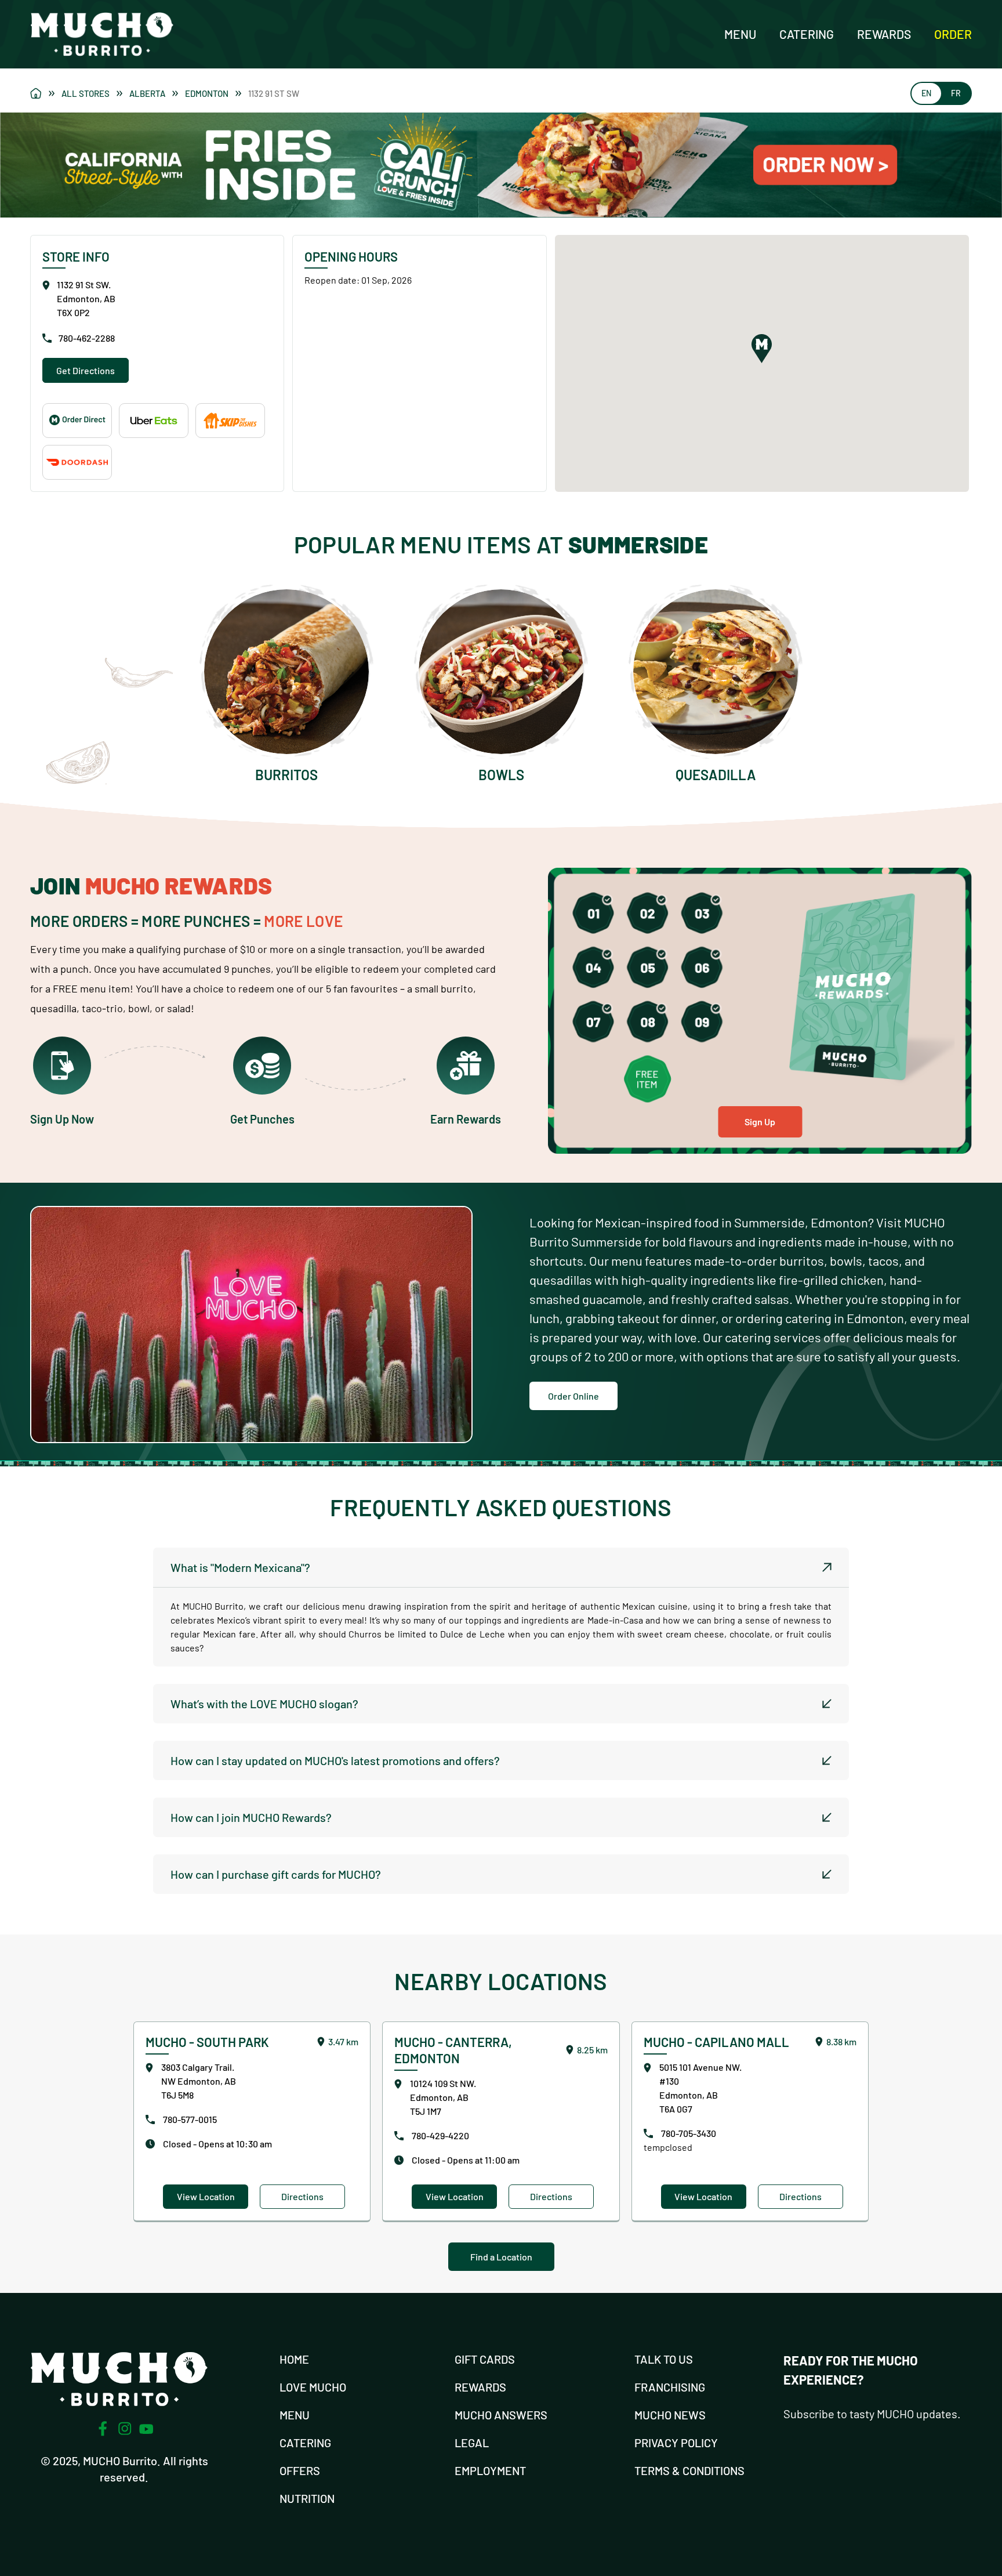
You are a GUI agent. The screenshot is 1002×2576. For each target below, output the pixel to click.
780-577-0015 (190, 2119)
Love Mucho (313, 2387)
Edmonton (207, 93)
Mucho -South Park (207, 2042)
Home (294, 2359)
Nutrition (307, 2498)
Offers (300, 2470)
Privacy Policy (676, 2443)
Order (953, 34)
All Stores (86, 93)
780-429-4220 (440, 2135)
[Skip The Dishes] (230, 421)
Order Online (573, 1396)
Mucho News (670, 2415)
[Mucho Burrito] (102, 34)
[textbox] (501, 1627)
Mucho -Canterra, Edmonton (453, 2050)
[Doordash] (77, 462)
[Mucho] (77, 421)
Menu (740, 34)
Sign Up (760, 1122)
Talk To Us (664, 2359)
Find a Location (501, 2257)
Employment (490, 2470)
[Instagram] (125, 2429)
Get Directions (86, 370)
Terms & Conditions (689, 2470)
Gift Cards (485, 2359)
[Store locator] (42, 93)
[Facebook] (103, 2429)
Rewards (884, 34)
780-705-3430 (689, 2133)
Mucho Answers (501, 2415)
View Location (206, 2196)
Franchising (670, 2387)
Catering (807, 34)
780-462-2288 (87, 338)
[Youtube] (146, 2429)
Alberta (147, 93)
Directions (302, 2196)
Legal (472, 2443)
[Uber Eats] (154, 421)
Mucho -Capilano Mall (716, 2042)
